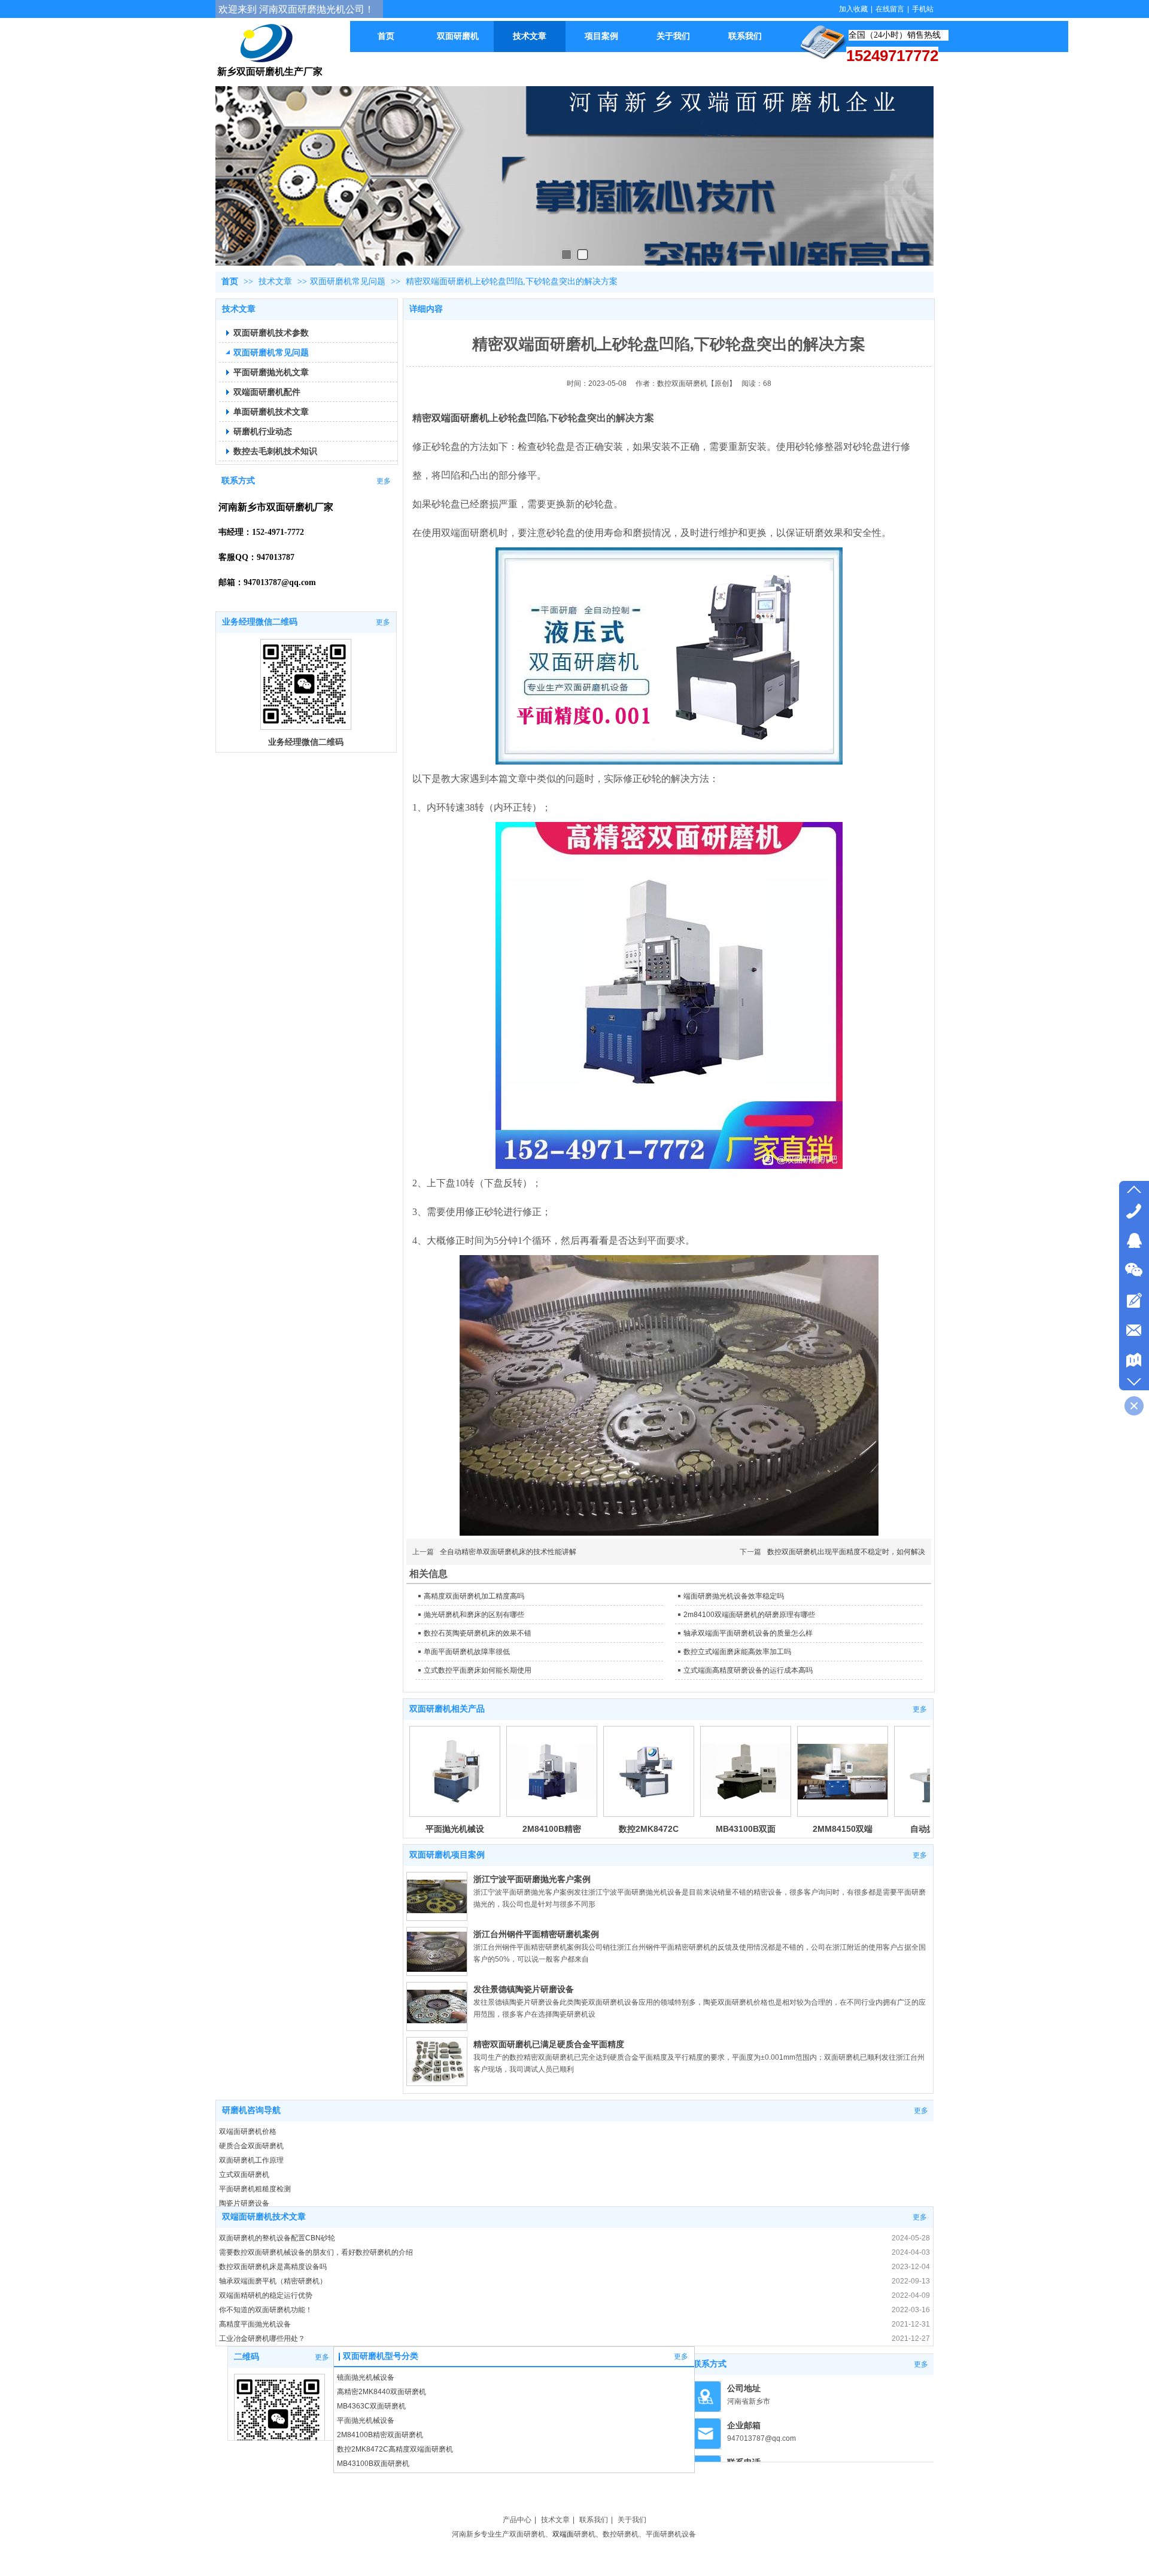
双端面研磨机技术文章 (264, 2217)
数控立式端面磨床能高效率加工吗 (737, 1652)
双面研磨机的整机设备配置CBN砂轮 (277, 2238)
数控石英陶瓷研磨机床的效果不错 (478, 1633)
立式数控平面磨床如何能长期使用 (478, 1670)
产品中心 (517, 2520)
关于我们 (632, 2520)
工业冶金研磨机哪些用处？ (262, 2339)
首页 (230, 281)
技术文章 (276, 281)
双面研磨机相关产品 (447, 1709)
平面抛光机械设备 (366, 2420)
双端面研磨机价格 (248, 2132)
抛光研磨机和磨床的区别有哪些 (474, 1615)
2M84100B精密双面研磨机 (380, 2435)
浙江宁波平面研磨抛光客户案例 (532, 1879)
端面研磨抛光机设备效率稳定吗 (734, 1596)
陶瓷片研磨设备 (244, 2203)
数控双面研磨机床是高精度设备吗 (273, 2267)
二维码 (247, 2357)
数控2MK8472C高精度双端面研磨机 (395, 2449)
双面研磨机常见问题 (348, 281)
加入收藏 (853, 9)
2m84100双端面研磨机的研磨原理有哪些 (749, 1615)
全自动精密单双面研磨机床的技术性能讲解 (508, 1552)
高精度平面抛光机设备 (255, 2324)
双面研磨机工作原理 (251, 2160)
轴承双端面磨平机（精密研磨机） (273, 2281)
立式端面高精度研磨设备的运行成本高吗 (748, 1670)
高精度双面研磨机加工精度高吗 (474, 1596)
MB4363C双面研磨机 (371, 2406)
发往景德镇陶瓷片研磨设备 (524, 1989)
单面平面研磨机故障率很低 (467, 1652)
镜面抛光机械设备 (366, 2377)
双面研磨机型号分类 (381, 2356)
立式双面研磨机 (244, 2175)
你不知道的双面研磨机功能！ (266, 2310)
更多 (920, 1709)
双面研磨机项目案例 (447, 1855)
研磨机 (585, 2534)
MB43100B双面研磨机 (373, 2464)
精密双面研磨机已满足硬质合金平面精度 (549, 2044)
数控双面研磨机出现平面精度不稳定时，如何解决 (846, 1552)
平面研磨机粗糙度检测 (255, 2189)
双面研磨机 (527, 2534)
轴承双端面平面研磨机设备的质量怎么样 (748, 1633)
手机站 (923, 9)
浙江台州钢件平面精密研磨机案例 (536, 1934)
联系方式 (710, 2364)
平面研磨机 (664, 2534)
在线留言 (890, 9)
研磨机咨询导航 (251, 2110)
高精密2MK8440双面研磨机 (382, 2392)
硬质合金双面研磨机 (251, 2146)
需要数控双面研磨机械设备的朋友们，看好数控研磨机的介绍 (316, 2252)
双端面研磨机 (460, 418)
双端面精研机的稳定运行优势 (266, 2295)
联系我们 (594, 2520)
